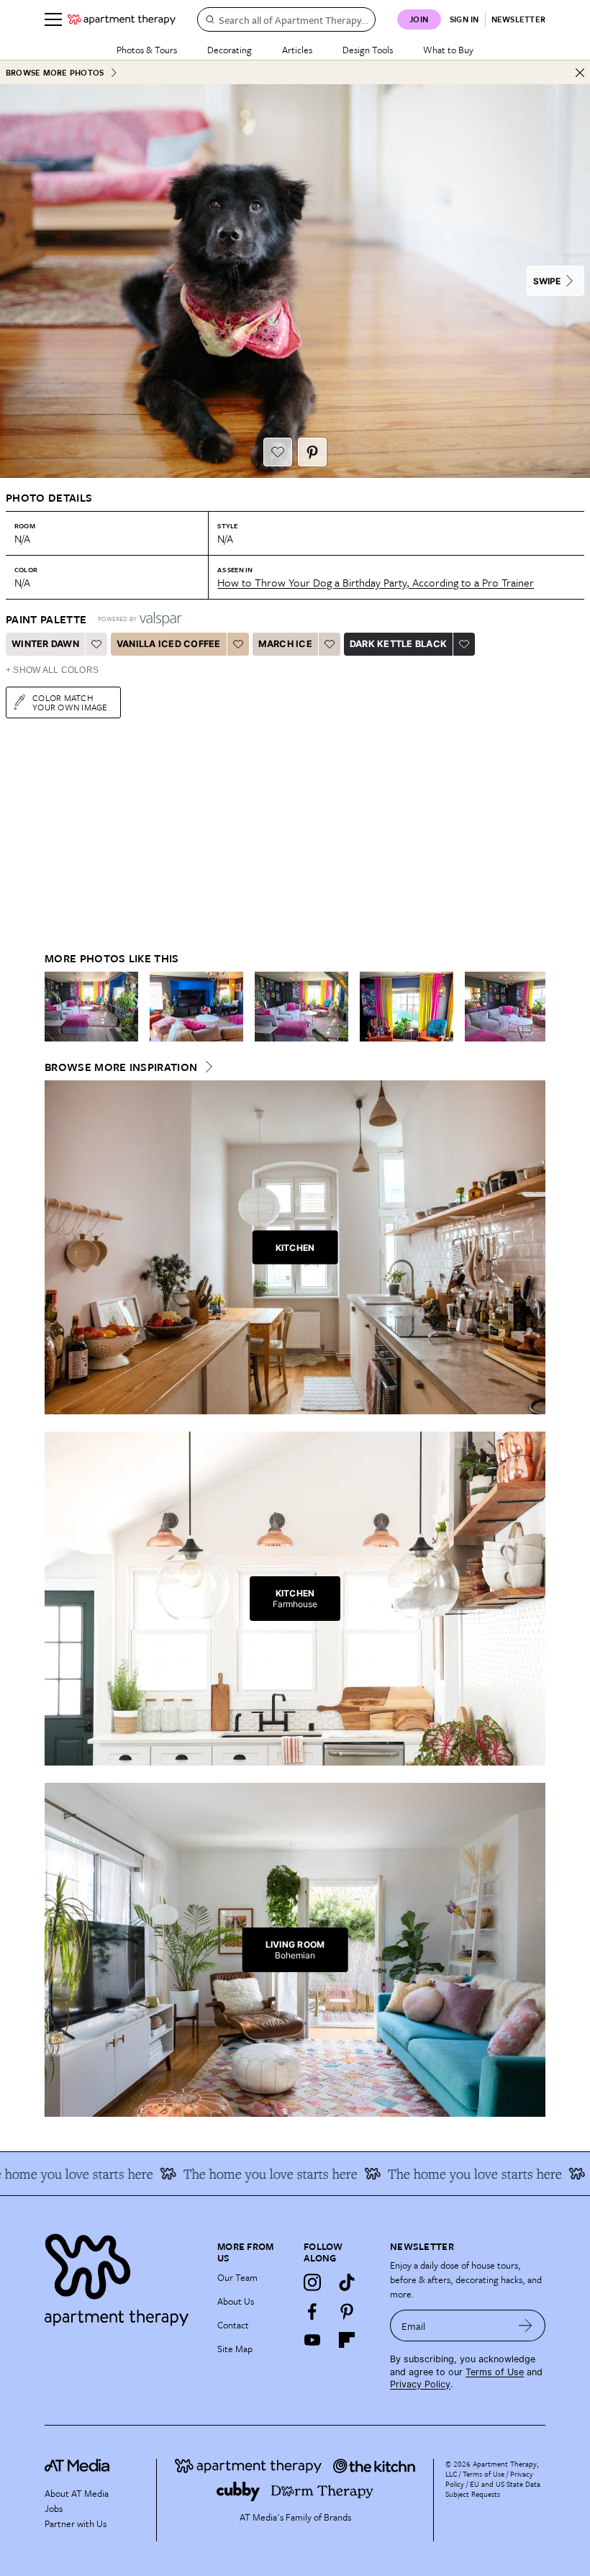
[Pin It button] (312, 452)
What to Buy (448, 50)
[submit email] (526, 2326)
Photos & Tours (147, 50)
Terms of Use (495, 2372)
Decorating (230, 50)
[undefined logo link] (122, 19)
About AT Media (77, 2493)
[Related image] (91, 1007)
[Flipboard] (347, 2340)
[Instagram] (312, 2282)
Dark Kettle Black (398, 644)
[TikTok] (347, 2282)
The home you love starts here (448, 2174)
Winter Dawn (45, 644)
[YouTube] (312, 2340)
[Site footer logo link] (122, 2276)
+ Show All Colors (52, 670)
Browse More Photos (55, 72)
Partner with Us (76, 2523)
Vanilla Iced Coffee (169, 644)
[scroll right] (534, 1007)
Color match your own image (70, 702)
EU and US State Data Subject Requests (493, 2489)
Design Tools (368, 50)
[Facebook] (312, 2311)
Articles (297, 50)
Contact (233, 2325)
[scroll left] (56, 1007)
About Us (236, 2301)
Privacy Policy (420, 2384)
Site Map (235, 2349)
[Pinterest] (347, 2311)
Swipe (547, 281)
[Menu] (53, 19)
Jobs (54, 2508)
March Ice (285, 644)
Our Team (237, 2277)
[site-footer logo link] (77, 2467)
